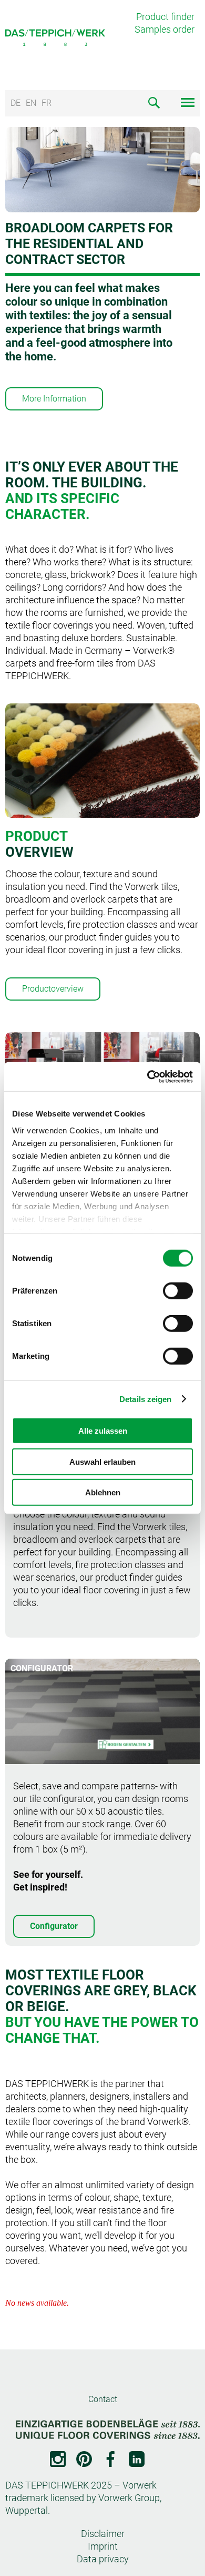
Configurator (54, 1926)
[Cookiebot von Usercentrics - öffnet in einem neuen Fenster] (147, 1076)
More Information (54, 399)
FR (47, 103)
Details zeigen (145, 1399)
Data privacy (103, 2559)
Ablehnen (103, 1492)
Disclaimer (103, 2534)
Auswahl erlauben (102, 1461)
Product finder (165, 17)
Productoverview (53, 989)
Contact (103, 2399)
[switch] (178, 1291)
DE (16, 103)
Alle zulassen (103, 1431)
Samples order (165, 29)
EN (31, 103)
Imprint (103, 2546)
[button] (71, 444)
